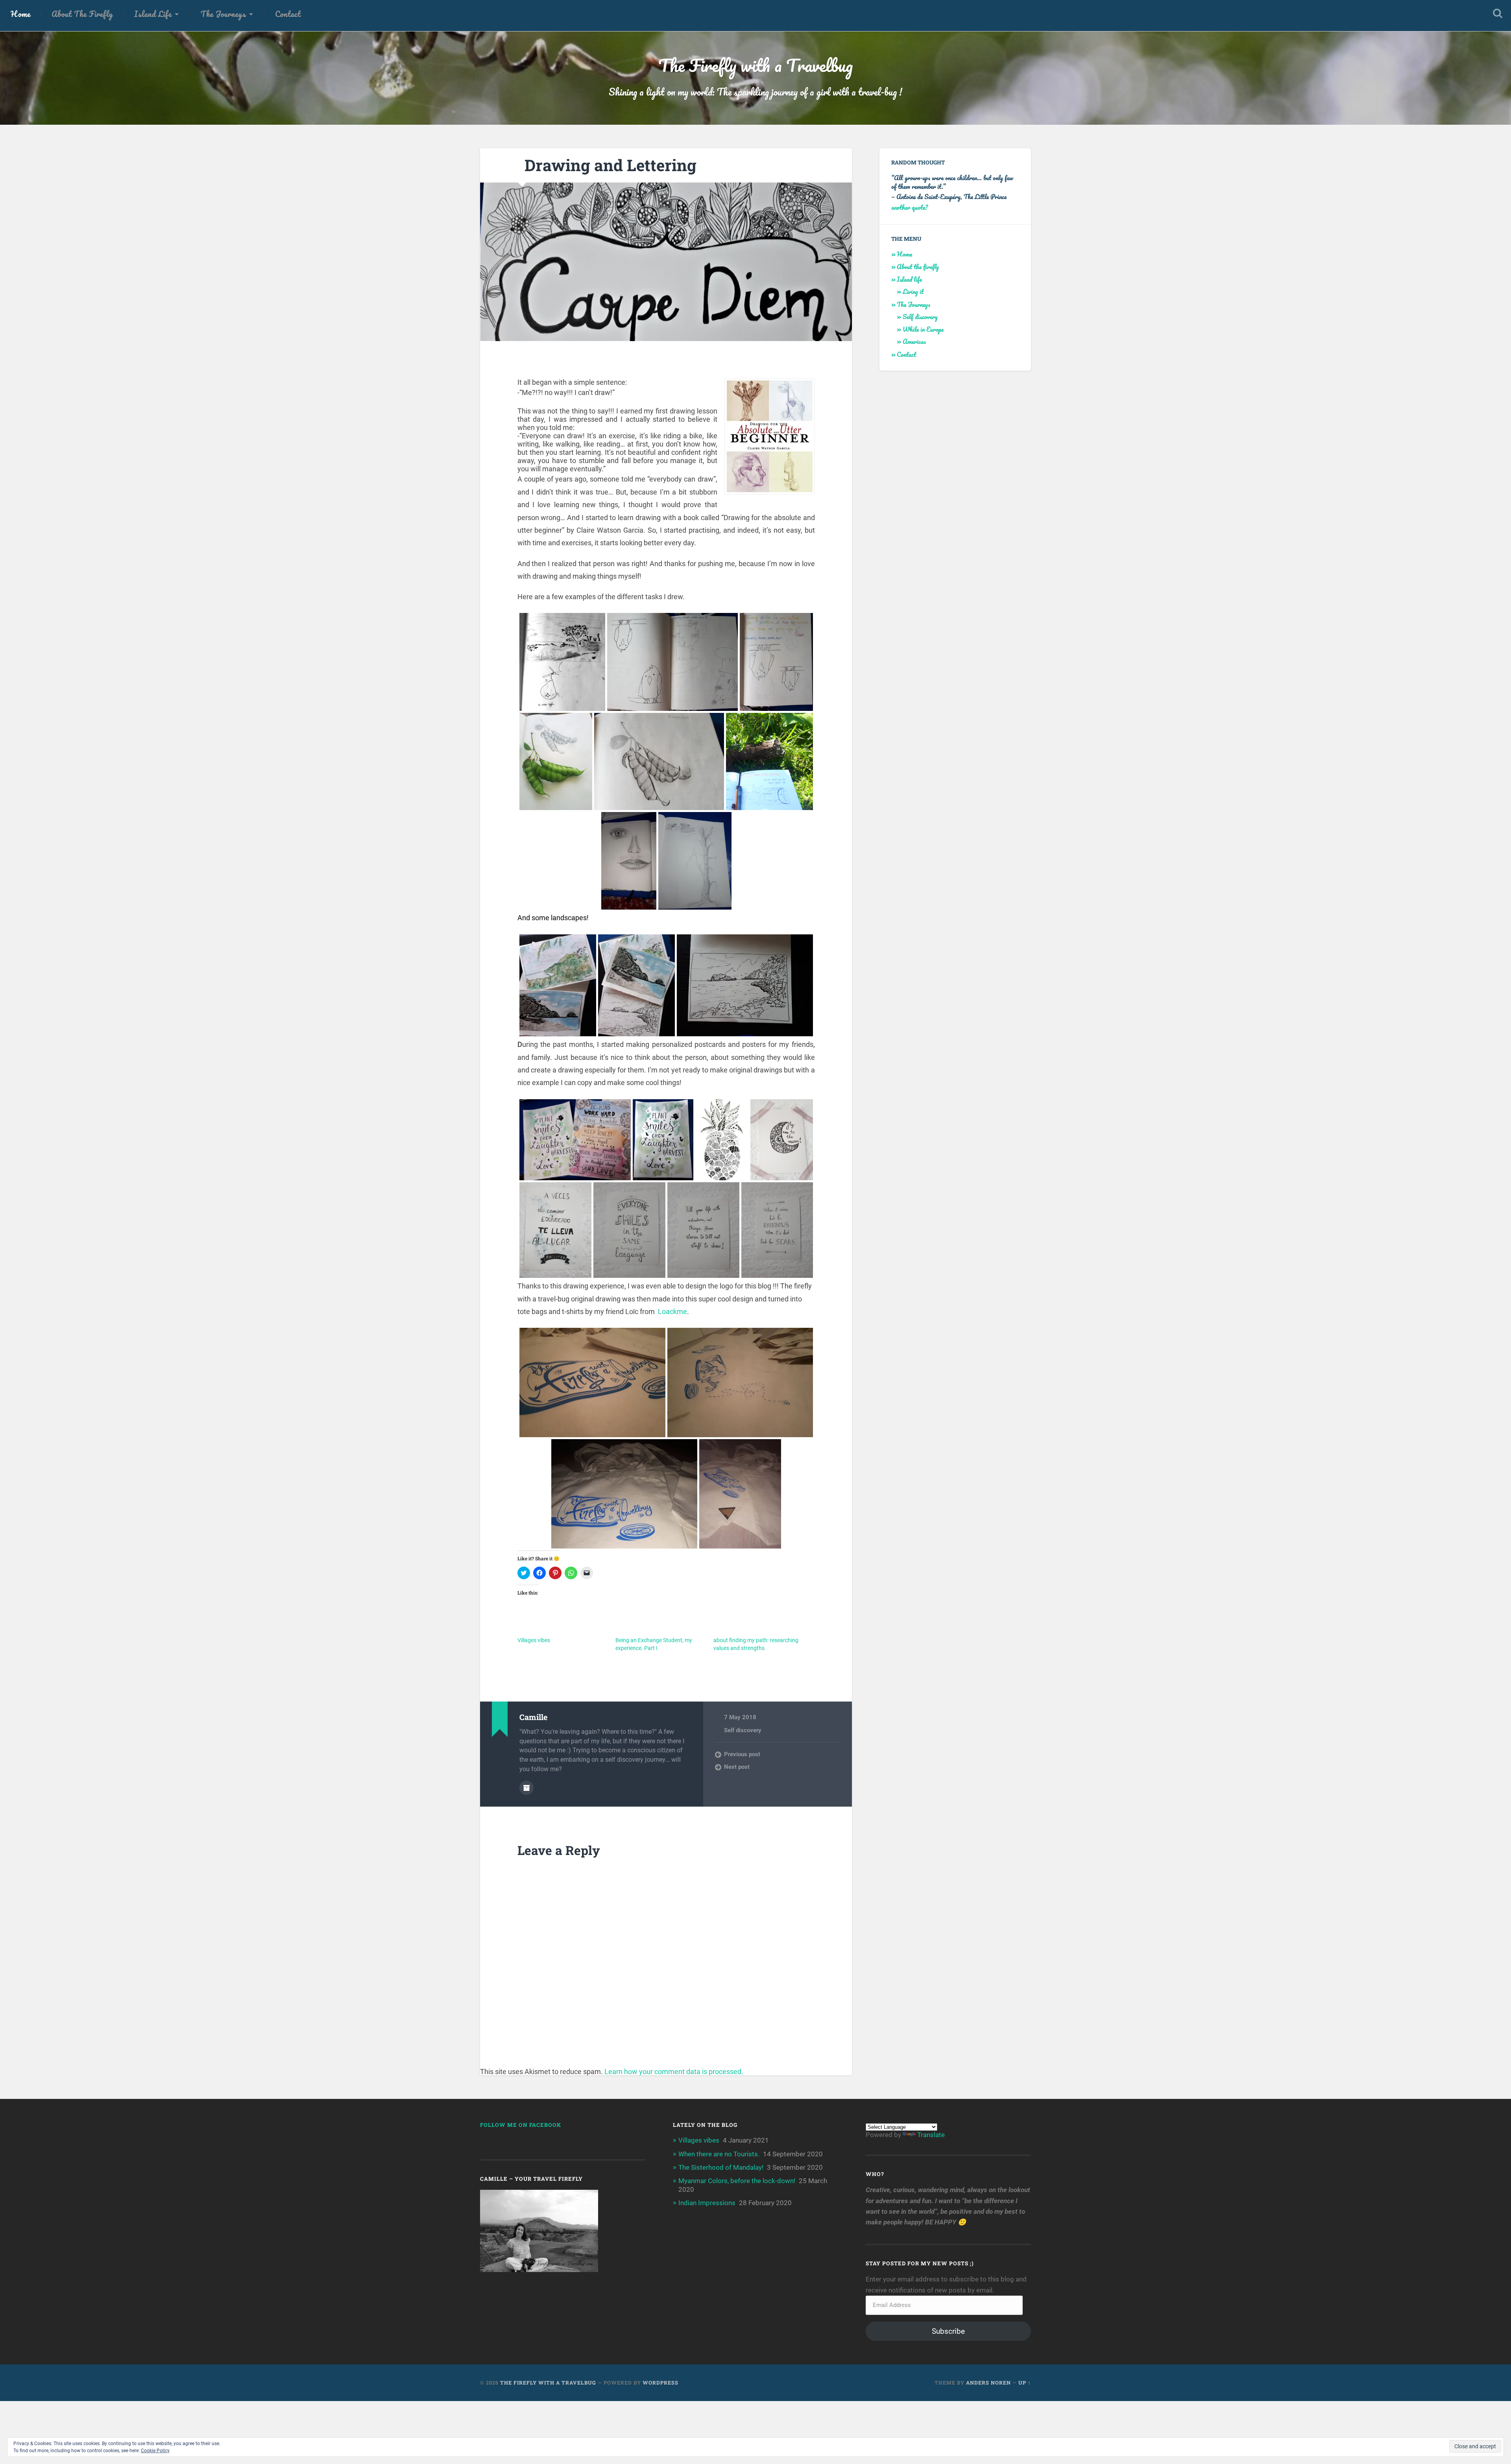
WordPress (660, 2383)
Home (20, 14)
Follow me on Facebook (521, 2125)
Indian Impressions (707, 2203)
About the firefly (82, 14)
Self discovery (743, 1730)
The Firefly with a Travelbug (755, 65)
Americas (914, 341)
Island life (153, 14)
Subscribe (948, 2331)
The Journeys (223, 14)
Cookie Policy (155, 2451)
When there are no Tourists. (719, 2154)
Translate (931, 2135)
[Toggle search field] (1498, 13)
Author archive (526, 1788)
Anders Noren (988, 2383)
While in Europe (923, 329)
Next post (737, 1767)
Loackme (672, 1311)
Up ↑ (1025, 2383)
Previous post (742, 1754)
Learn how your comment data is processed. (674, 2072)
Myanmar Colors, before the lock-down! (737, 2181)
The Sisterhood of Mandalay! (721, 2167)
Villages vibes (534, 1640)
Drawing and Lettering (610, 165)
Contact (288, 14)
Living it (913, 291)
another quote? (910, 207)
